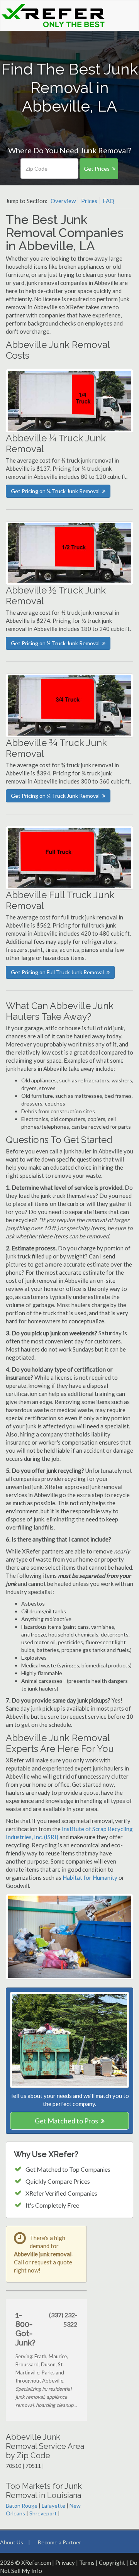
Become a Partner (59, 2542)
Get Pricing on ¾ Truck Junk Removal (55, 796)
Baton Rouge (22, 2506)
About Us (12, 2542)
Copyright (112, 2562)
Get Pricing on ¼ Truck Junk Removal (55, 491)
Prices (89, 201)
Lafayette (53, 2506)
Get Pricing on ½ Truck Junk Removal (55, 643)
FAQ (108, 201)
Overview (63, 201)
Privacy (65, 2562)
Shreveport (43, 2513)
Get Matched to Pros (66, 2121)
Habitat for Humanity (91, 1877)
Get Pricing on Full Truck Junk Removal (57, 972)
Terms (87, 2562)
